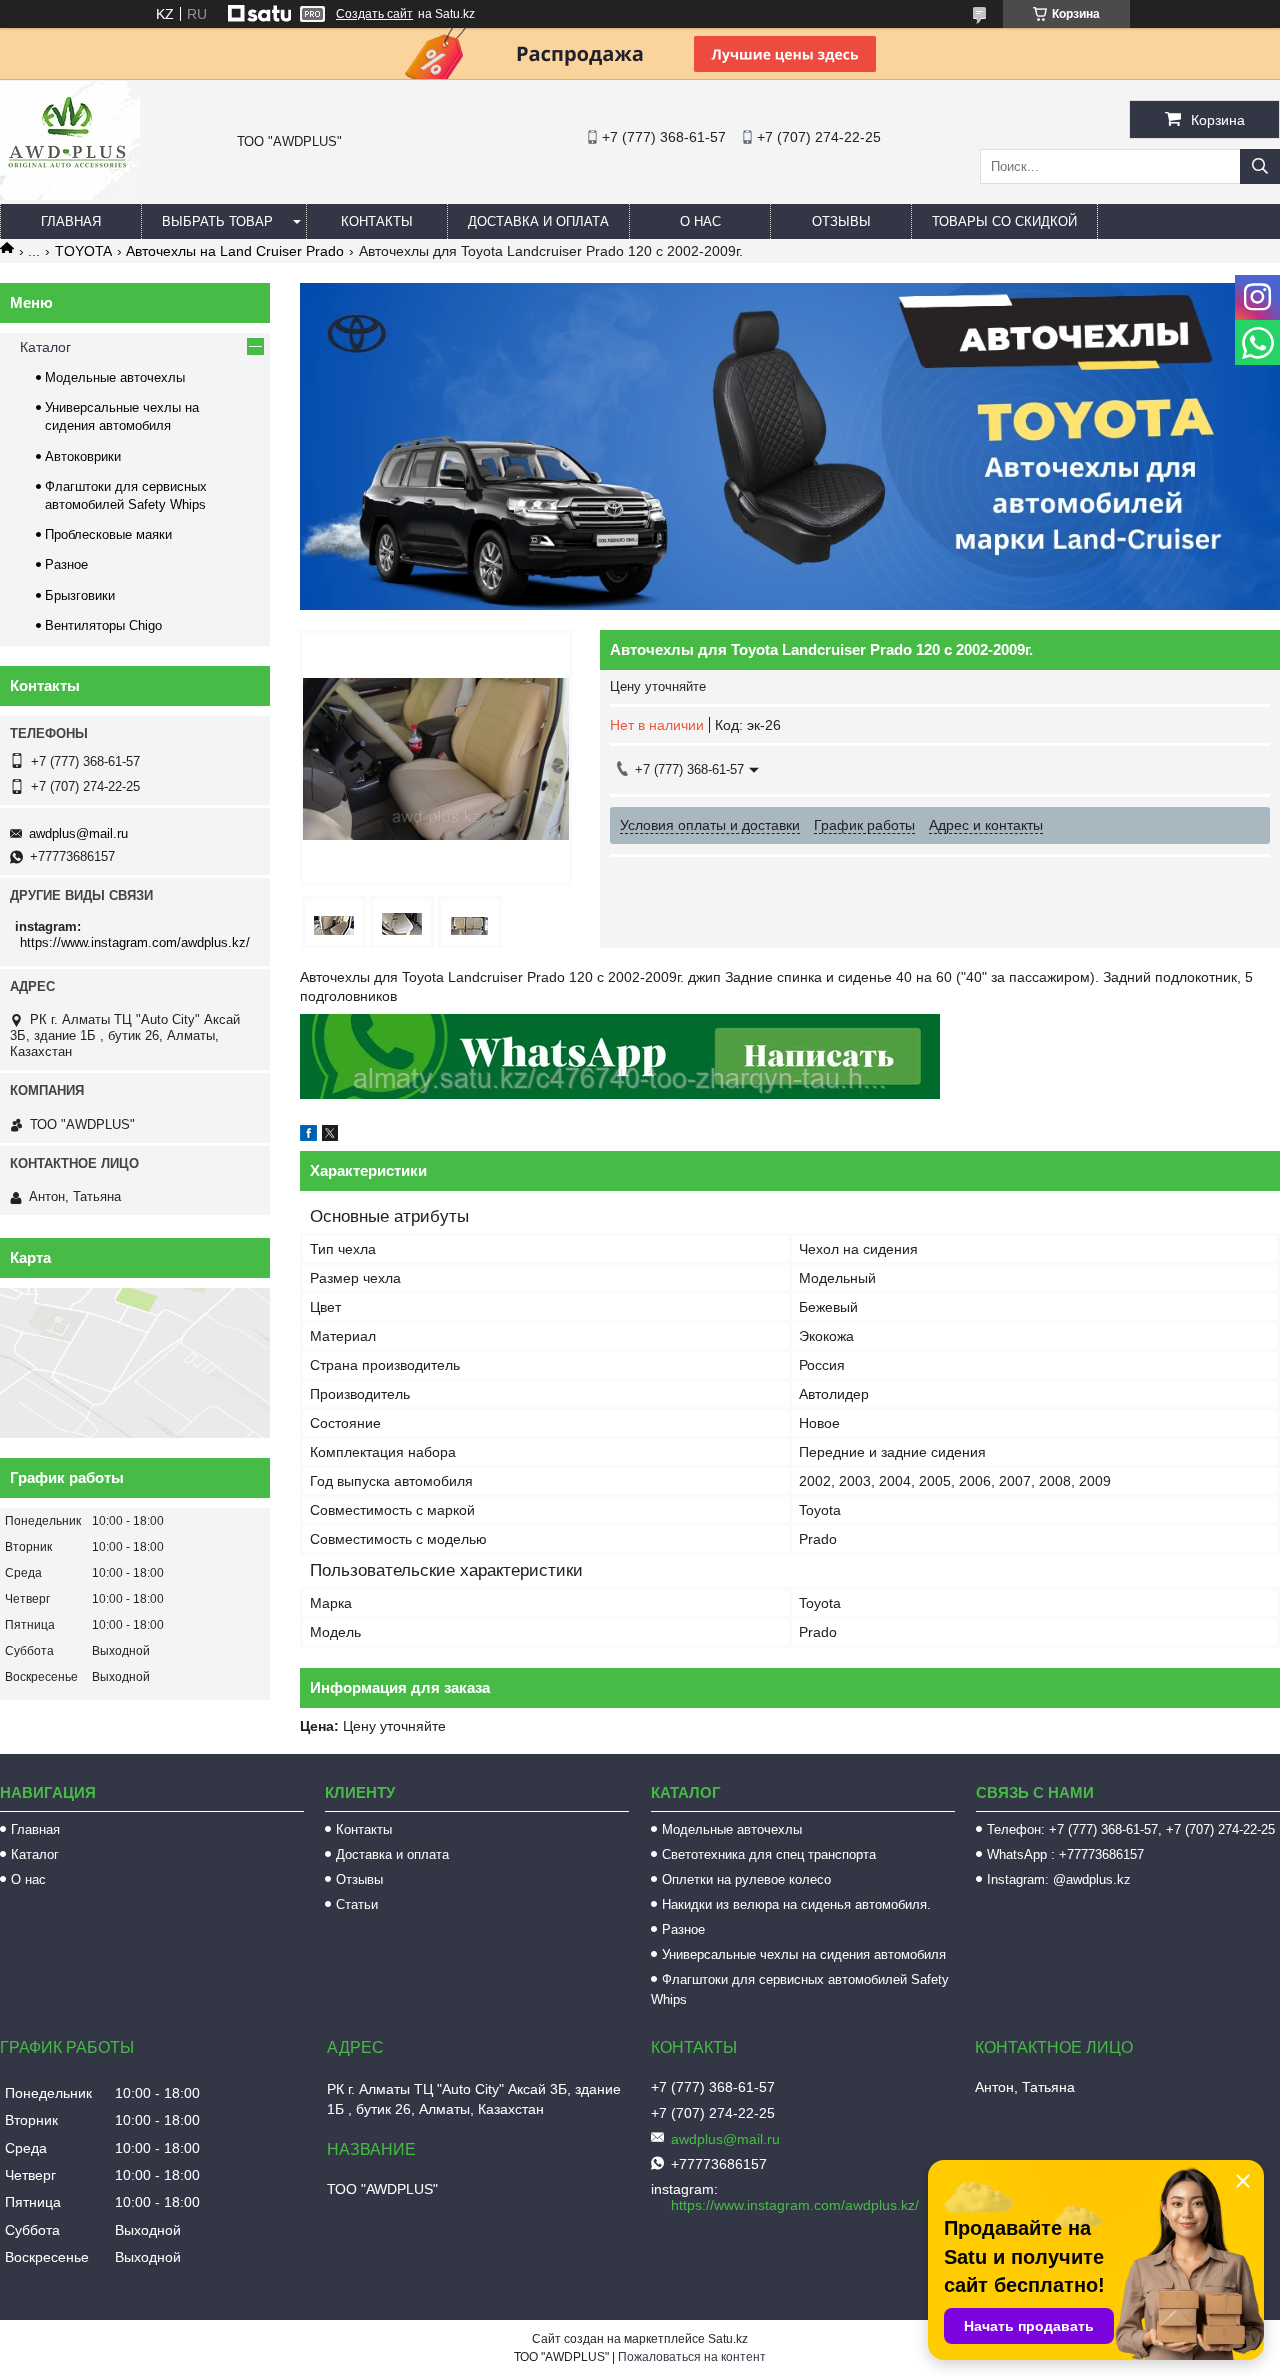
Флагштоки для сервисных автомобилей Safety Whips (800, 1989)
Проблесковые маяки (108, 534)
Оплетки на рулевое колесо (746, 1879)
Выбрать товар (217, 221)
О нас (700, 221)
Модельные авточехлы (115, 377)
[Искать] (1260, 166)
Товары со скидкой (1004, 221)
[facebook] (308, 1136)
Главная (71, 221)
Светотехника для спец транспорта (769, 1854)
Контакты (377, 221)
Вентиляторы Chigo (103, 625)
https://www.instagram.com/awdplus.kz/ (135, 942)
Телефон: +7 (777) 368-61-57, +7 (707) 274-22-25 (1131, 1829)
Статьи (357, 1904)
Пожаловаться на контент (692, 2357)
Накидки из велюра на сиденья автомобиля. (796, 1904)
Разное (66, 564)
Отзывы (841, 221)
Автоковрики (83, 456)
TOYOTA (83, 251)
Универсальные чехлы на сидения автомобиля (804, 1954)
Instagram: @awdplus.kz (1059, 1879)
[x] (330, 1136)
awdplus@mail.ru (78, 833)
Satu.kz (728, 2339)
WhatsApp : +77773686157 (1065, 1854)
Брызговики (80, 595)
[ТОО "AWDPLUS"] (70, 195)
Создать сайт (374, 14)
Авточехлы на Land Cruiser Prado (235, 251)
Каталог (45, 347)
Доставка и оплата (538, 221)
